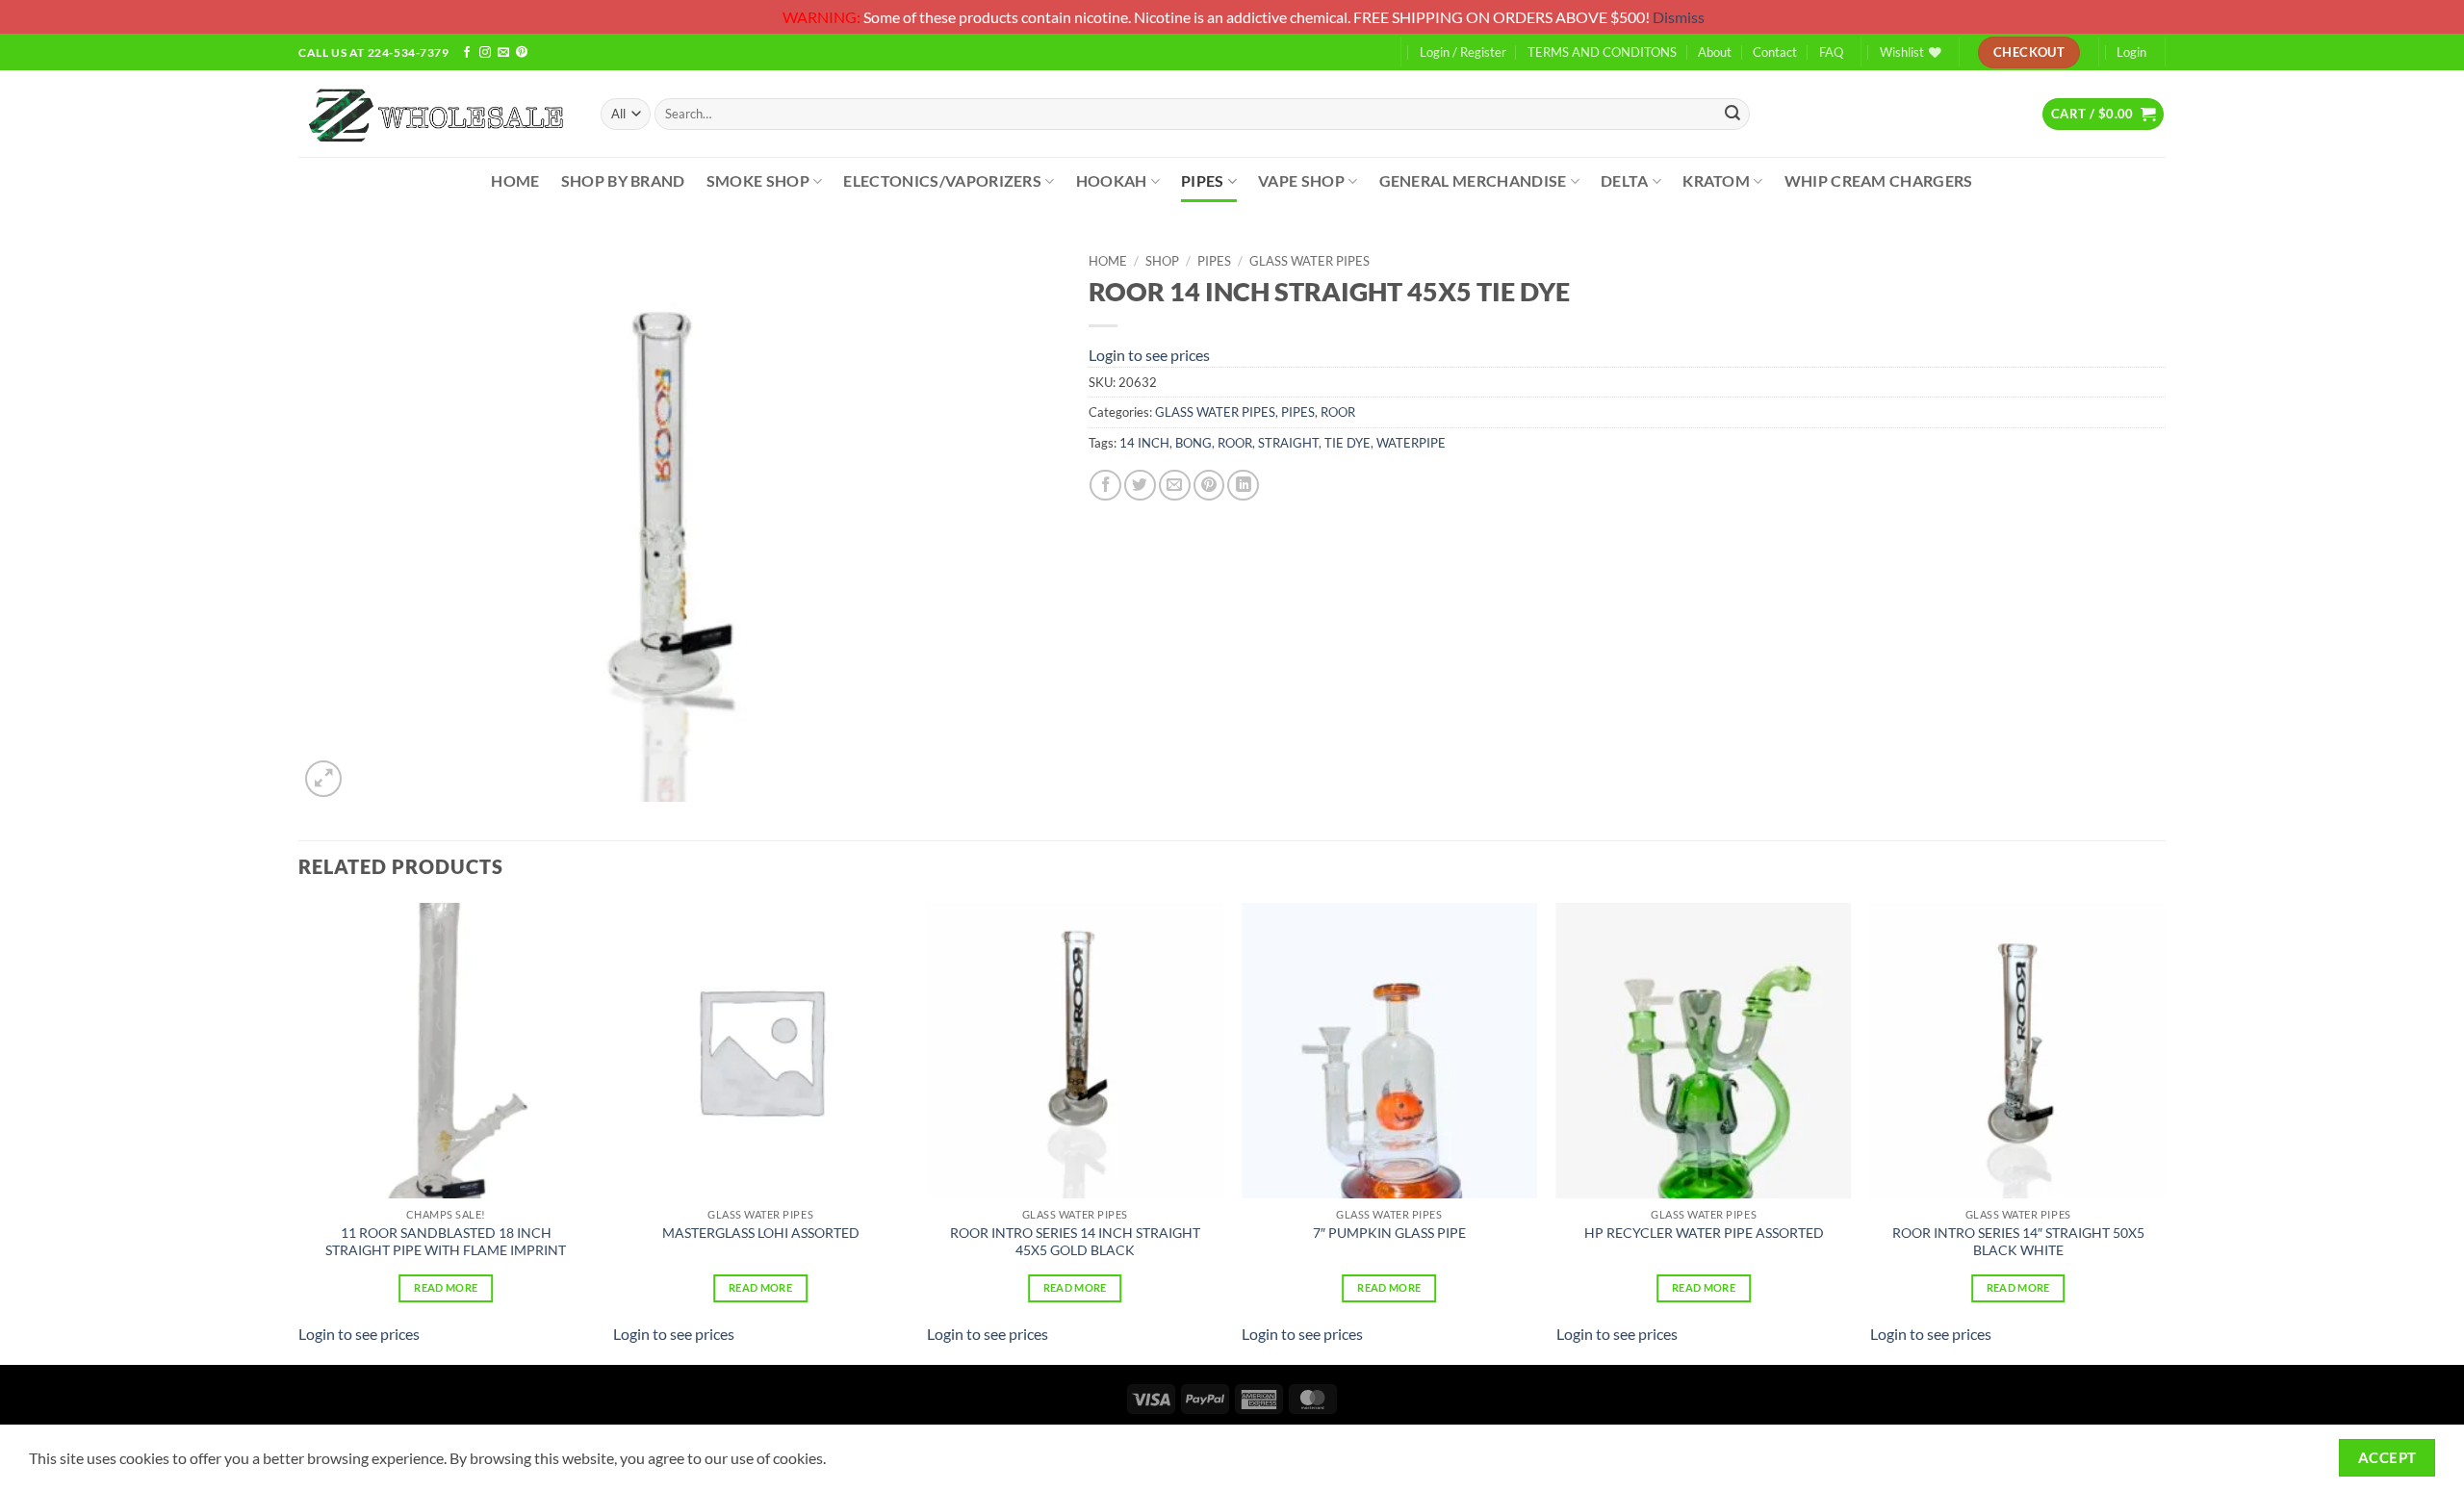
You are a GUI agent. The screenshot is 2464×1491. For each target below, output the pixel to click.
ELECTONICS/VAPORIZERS (942, 180)
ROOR (1338, 412)
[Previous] (299, 1132)
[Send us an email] (503, 53)
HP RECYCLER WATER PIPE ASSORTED (1704, 1233)
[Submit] (1732, 114)
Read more (446, 1287)
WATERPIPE (1411, 443)
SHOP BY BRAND (623, 180)
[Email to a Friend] (1175, 486)
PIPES (1203, 180)
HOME (515, 180)
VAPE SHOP (1301, 180)
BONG (1193, 443)
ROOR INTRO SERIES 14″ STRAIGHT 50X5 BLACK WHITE (2018, 1242)
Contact (1775, 52)
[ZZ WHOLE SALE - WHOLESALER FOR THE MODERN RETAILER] (435, 114)
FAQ (1831, 52)
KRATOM (1716, 180)
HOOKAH (1112, 180)
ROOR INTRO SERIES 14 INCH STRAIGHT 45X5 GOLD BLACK (1075, 1242)
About (1715, 52)
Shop (1162, 261)
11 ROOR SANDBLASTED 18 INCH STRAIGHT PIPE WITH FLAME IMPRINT (446, 1242)
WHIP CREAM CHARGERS (1879, 180)
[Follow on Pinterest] (522, 53)
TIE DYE (1347, 443)
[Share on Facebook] (1105, 486)
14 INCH (1144, 443)
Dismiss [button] (1679, 17)
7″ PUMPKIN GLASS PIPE (1389, 1233)
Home (1108, 261)
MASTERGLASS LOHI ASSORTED (761, 1233)
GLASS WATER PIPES (1309, 261)
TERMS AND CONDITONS (1602, 52)
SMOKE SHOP (758, 180)
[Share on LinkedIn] (1243, 486)
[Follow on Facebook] (467, 53)
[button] (2103, 114)
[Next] (2165, 1132)
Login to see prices (1149, 355)
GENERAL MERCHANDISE (1473, 180)
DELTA (1625, 180)
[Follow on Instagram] (485, 53)
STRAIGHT (1288, 443)
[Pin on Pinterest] (1209, 486)
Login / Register (1463, 52)
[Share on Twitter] (1140, 486)
